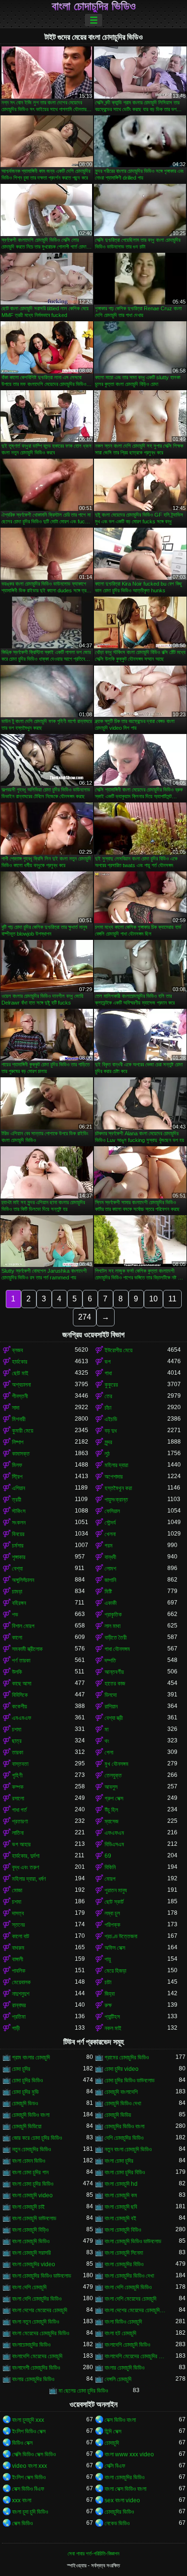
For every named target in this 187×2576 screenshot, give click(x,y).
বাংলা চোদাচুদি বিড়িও (30, 2230)
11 (172, 1299)
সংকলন (19, 1523)
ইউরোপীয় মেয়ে (118, 1350)
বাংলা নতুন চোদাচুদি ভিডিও (35, 2322)
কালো (17, 1638)
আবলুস (111, 1787)
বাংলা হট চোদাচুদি (120, 2333)
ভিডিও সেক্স (22, 2443)
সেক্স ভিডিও (22, 2523)
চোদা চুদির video (122, 2069)
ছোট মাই (20, 1373)
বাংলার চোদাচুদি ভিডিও (124, 2368)
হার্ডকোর (20, 1362)
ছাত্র (17, 1741)
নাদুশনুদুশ (21, 1994)
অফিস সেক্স (115, 1948)
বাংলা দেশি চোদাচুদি (29, 2287)
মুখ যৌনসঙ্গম (117, 1764)
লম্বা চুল (112, 1913)
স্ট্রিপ (17, 1477)
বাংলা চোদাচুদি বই (120, 2218)
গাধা (108, 1373)
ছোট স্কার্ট (114, 1902)
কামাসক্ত (21, 1454)
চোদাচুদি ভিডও (25, 2103)
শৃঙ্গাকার (19, 1557)
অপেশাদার (114, 1477)
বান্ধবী (110, 1557)
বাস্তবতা (20, 1764)
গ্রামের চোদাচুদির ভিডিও (127, 2057)
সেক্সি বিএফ (115, 2466)
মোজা (17, 1890)
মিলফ (17, 1465)
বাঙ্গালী (18, 1959)
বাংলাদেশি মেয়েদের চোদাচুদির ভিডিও (136, 2356)
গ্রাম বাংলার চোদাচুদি (31, 2057)
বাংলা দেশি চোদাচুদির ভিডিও (37, 2299)
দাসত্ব (18, 1913)
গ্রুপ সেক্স (114, 1798)
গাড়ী (16, 2028)
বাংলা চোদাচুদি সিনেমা (124, 2253)
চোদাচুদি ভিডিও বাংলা (31, 2115)
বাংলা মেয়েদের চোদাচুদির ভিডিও (41, 2333)
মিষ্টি (108, 1592)
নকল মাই (113, 2028)
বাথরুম (18, 1948)
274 (85, 1317)
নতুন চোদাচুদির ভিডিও (31, 2149)
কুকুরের (111, 1385)
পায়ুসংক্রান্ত (116, 1500)
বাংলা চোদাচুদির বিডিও (124, 2264)
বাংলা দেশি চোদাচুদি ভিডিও (128, 2287)
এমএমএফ (22, 1718)
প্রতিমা (19, 2017)
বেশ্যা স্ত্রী (114, 1718)
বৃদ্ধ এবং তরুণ (26, 1867)
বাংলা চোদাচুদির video (34, 2264)
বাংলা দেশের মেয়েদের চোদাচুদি (40, 2310)
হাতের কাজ (115, 1683)
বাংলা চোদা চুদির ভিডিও (33, 2184)
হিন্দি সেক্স (113, 2431)
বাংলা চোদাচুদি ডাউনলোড (34, 2218)
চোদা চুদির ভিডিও (27, 2080)
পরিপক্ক (112, 1925)
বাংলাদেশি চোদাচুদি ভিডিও (127, 2345)
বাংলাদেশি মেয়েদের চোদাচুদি (37, 2356)
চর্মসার (18, 1546)
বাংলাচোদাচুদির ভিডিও (31, 2345)
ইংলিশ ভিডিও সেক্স (29, 2431)
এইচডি (111, 1419)
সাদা (16, 1408)
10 (153, 1299)
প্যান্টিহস (112, 2017)
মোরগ (110, 1879)
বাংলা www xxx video (129, 2454)
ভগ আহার (21, 1844)
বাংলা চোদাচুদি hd (121, 2184)
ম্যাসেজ (111, 1821)
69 (108, 1856)
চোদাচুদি (112, 2443)
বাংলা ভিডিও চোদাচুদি (123, 2322)
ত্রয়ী (17, 1500)
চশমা (17, 1729)
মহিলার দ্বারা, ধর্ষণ (29, 1879)
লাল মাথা (112, 1626)
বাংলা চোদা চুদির (119, 2161)
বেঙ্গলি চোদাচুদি (118, 2379)
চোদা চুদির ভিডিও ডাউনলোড (129, 2080)
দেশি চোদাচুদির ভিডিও (124, 2138)
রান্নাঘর (19, 2005)
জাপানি (110, 1580)
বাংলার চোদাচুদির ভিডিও (33, 2379)
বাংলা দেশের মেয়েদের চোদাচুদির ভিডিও (136, 2310)
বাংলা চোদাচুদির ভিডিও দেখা (129, 2276)
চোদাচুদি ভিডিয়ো (27, 2126)
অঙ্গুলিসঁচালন (23, 1580)
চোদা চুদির (21, 2069)
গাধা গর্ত (19, 1810)
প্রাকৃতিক (113, 1615)
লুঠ (107, 1454)
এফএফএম (114, 1833)
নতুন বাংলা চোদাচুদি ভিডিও (128, 2149)
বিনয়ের (18, 1534)
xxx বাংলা (22, 2500)
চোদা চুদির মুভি (25, 2092)
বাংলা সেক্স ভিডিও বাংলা (125, 2489)
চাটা (108, 1982)
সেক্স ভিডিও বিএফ (28, 2489)
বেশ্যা (17, 1569)
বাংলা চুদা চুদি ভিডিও (30, 2512)
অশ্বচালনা (21, 1385)
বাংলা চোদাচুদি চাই (28, 2207)
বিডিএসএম (114, 1844)
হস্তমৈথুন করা (118, 1488)
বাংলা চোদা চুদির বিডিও (125, 2172)
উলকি (17, 1672)
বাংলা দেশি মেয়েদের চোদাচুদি (130, 2299)
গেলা (109, 1752)
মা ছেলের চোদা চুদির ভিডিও (83, 2391)
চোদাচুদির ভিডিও (119, 2512)
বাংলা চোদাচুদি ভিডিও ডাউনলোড (133, 2241)
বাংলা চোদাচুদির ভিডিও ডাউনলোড (41, 2276)
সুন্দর (108, 1442)
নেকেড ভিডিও (117, 2523)
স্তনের (18, 1925)
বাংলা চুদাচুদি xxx (28, 2420)
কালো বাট (21, 1936)
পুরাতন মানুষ (116, 1890)
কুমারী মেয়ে (23, 1431)
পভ (15, 1615)
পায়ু (108, 1959)
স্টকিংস (19, 1511)
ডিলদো (111, 1695)
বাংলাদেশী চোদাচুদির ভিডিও (36, 2368)
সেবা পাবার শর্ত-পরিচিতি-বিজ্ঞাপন (93, 2553)
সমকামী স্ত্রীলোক (27, 1649)
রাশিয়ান (111, 1706)
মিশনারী (19, 1419)
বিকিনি (110, 1867)
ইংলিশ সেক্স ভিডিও (29, 2477)
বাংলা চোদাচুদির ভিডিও (94, 6)
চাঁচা (108, 1408)
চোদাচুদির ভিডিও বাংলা (124, 2126)
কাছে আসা (22, 1683)
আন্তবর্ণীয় (114, 1672)
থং (107, 1741)
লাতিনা (18, 1833)
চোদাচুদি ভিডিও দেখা (123, 2103)
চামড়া (17, 1592)
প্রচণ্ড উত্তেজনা (121, 1936)
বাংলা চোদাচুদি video (32, 2195)
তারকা (18, 1752)
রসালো (18, 1798)
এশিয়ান (18, 1488)
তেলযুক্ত (113, 1775)
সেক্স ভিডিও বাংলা (120, 2420)
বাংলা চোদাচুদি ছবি (121, 2207)
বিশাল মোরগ (23, 1626)
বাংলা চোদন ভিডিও (29, 2161)
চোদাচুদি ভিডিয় (118, 2115)
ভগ (108, 1362)
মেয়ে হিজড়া (115, 1971)
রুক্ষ (108, 2005)
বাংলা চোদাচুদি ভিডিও (31, 2241)
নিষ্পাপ (18, 1442)
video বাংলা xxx (29, 2466)
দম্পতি (110, 1661)
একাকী (111, 1603)
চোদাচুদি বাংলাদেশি (121, 2092)
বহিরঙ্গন (19, 1603)
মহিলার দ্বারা (116, 1465)
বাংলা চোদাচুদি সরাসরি (31, 2253)
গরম (109, 1546)
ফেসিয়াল (112, 1511)
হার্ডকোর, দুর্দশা (26, 1856)
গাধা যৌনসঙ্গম (117, 1649)
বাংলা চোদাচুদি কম (121, 2195)
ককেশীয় (19, 1706)
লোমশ (110, 1569)
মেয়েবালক (21, 1982)
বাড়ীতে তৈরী (116, 1638)
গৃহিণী (17, 1775)
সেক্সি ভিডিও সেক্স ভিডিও (34, 2454)
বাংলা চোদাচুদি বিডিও (123, 2230)
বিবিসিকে (20, 1695)
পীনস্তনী (20, 1396)
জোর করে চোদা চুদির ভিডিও (37, 2138)
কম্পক (18, 1787)
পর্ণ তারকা (21, 1661)
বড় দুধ (111, 1431)
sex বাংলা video (122, 2500)
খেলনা (110, 1534)
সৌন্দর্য (110, 1523)
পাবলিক (19, 1971)
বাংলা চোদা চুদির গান (30, 2172)
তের (108, 1396)
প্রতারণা (20, 1821)
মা (106, 1729)
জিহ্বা (110, 1994)
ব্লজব (18, 1350)
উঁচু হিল (111, 1810)
